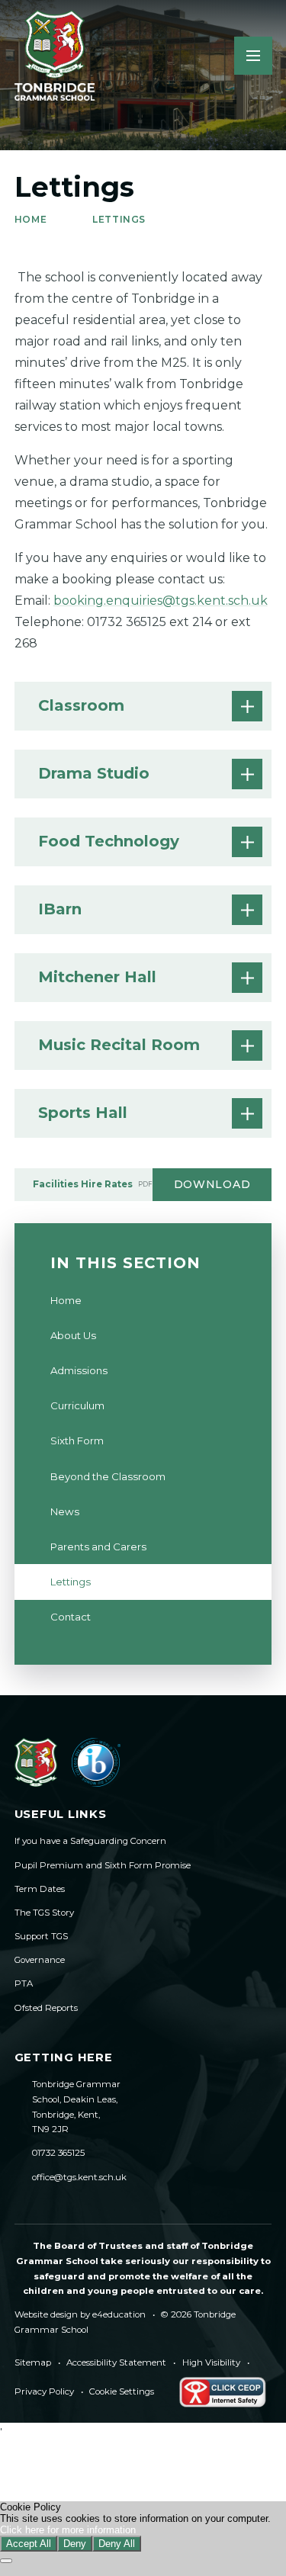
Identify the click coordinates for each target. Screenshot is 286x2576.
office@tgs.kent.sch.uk (79, 2177)
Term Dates (40, 1889)
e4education (119, 2314)
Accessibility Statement (116, 2362)
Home (31, 219)
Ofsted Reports (46, 2008)
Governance (40, 1960)
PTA (24, 1983)
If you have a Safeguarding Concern (90, 1841)
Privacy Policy (44, 2391)
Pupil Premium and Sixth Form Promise (103, 1865)
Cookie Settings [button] (122, 2391)
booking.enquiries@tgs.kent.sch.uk (161, 601)
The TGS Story (44, 1913)
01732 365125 (58, 2153)
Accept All (29, 2544)
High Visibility (211, 2362)
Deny (75, 2544)
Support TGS (41, 1936)
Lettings (119, 219)
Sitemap (33, 2362)
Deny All (117, 2544)
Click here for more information (68, 2530)
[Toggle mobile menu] (253, 56)
